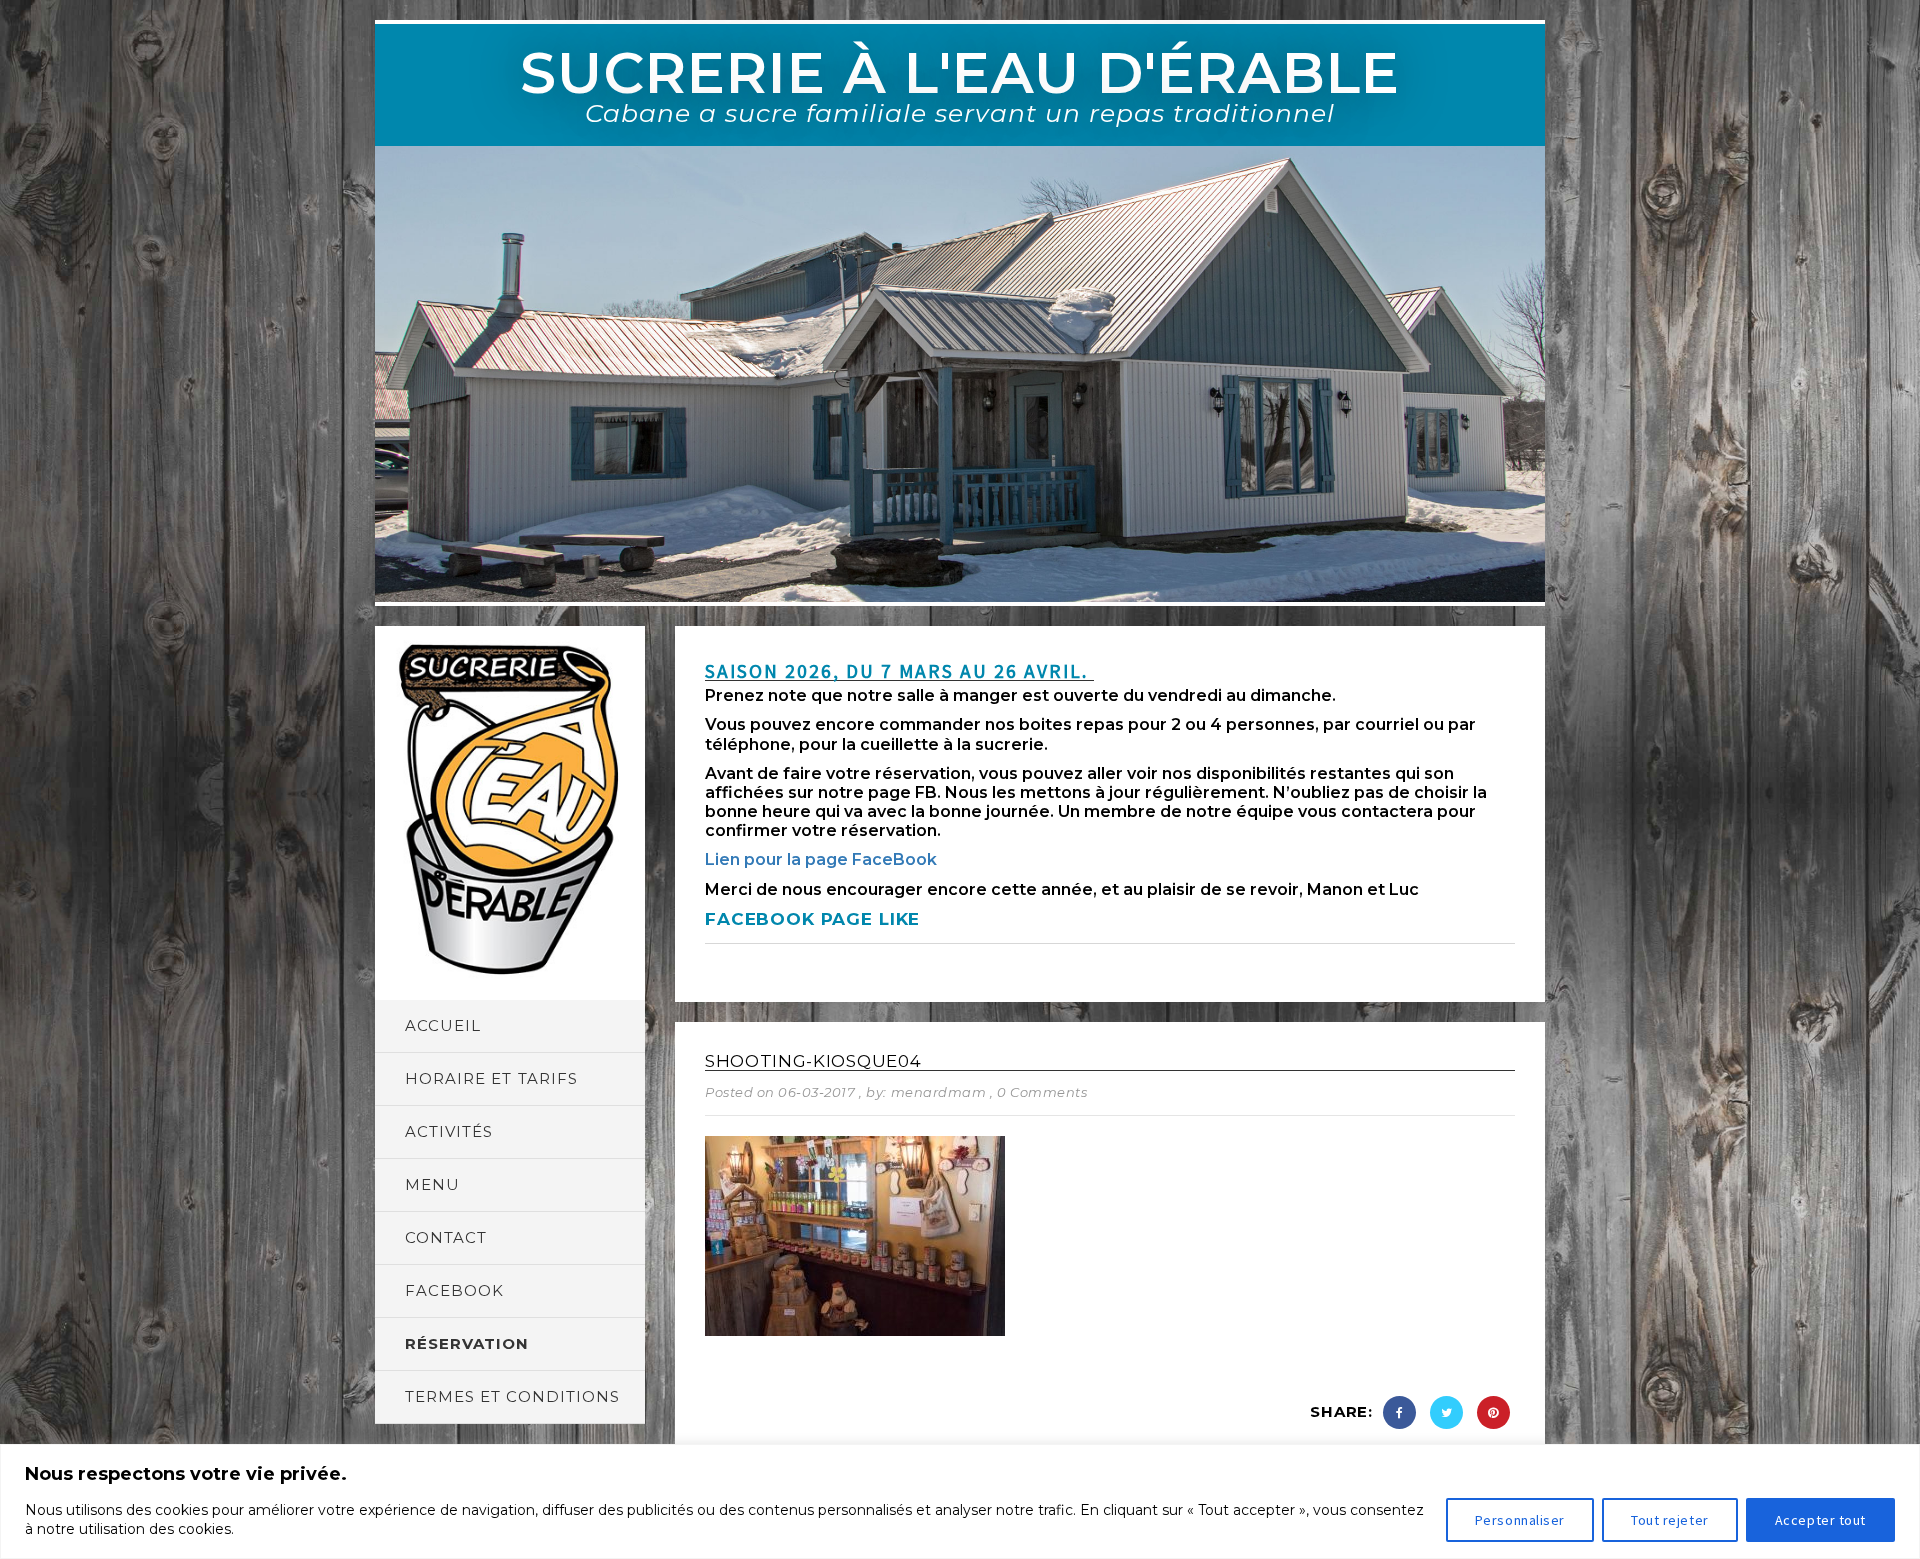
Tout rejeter (1670, 1520)
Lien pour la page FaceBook (821, 859)
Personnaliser (1520, 1520)
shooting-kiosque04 (813, 1061)
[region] (960, 1501)
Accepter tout (1820, 1520)
